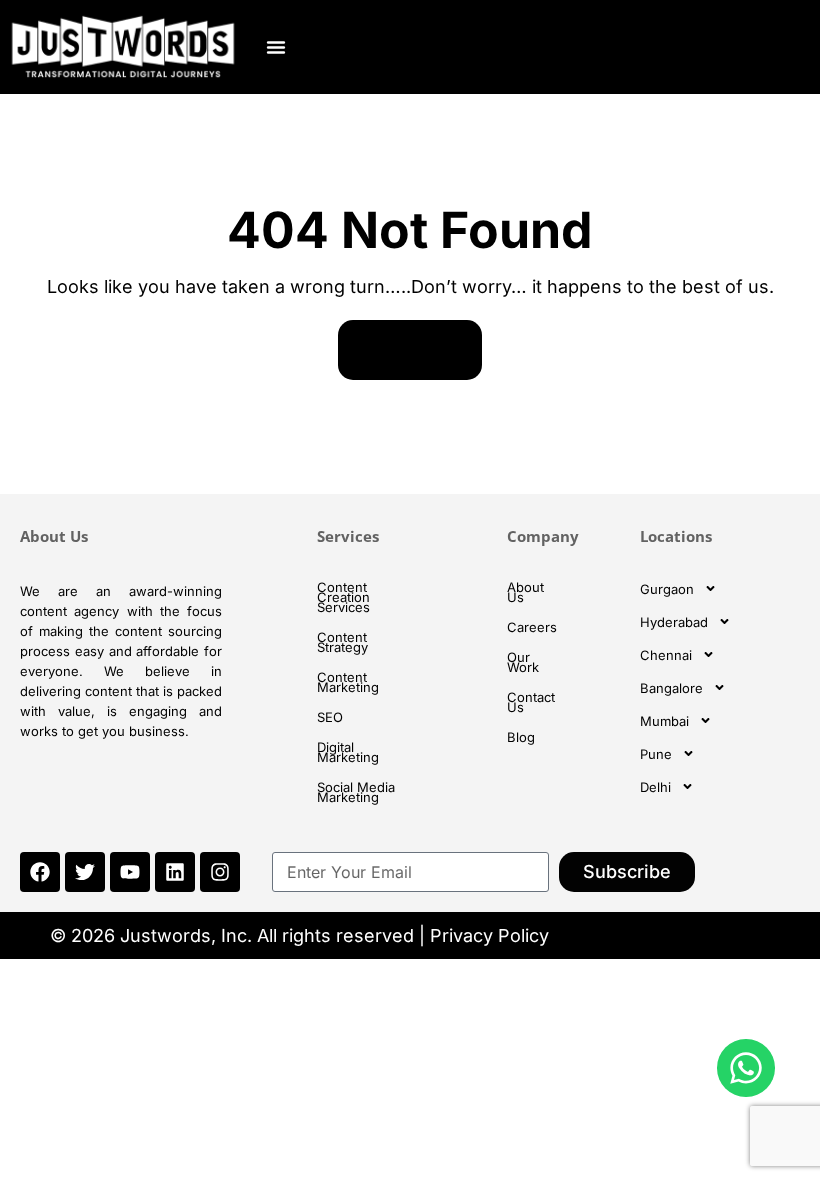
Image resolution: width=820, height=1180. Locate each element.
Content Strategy (342, 642)
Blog (521, 737)
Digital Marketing (348, 752)
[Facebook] (40, 872)
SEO (330, 717)
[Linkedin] (175, 872)
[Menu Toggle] (276, 47)
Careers (532, 627)
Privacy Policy (489, 935)
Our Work (523, 662)
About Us (525, 592)
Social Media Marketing (356, 792)
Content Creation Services (343, 597)
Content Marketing (348, 682)
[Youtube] (130, 872)
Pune (656, 754)
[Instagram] (220, 872)
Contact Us (531, 702)
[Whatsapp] (746, 1068)
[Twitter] (85, 872)
